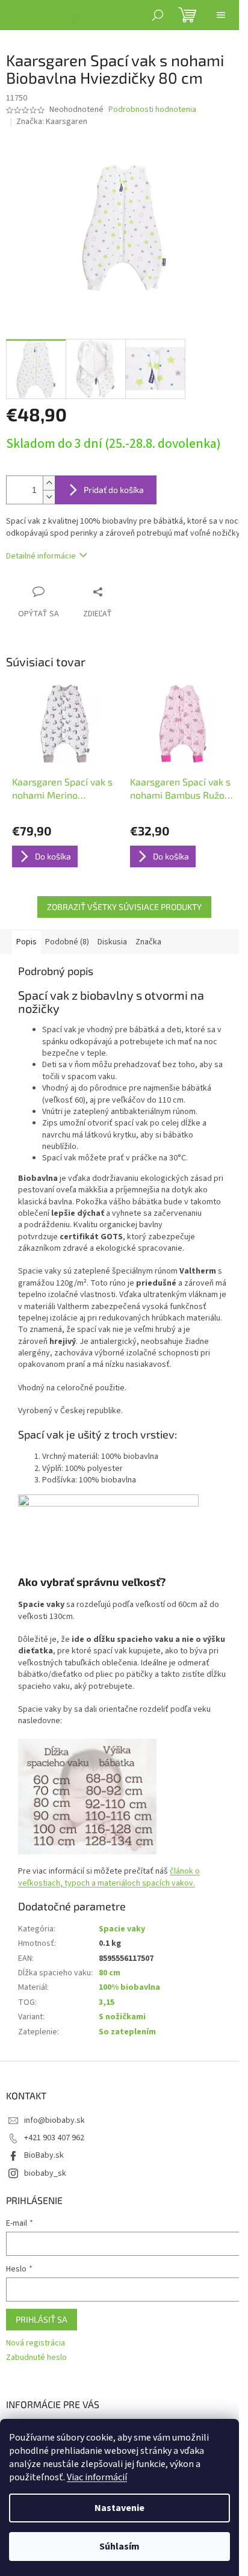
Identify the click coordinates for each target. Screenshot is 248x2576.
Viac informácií (97, 2477)
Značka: (52, 122)
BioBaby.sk (44, 2155)
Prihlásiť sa (42, 2319)
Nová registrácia (36, 2343)
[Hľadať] (158, 15)
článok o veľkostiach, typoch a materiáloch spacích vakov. (109, 1877)
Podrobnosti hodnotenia (152, 110)
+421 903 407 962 (54, 2138)
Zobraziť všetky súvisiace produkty (124, 907)
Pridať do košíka (114, 490)
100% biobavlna (129, 1987)
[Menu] (221, 15)
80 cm (110, 1973)
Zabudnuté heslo (36, 2358)
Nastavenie (119, 2508)
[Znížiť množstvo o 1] (49, 497)
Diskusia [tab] (112, 942)
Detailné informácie (41, 556)
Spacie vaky (122, 1929)
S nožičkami (122, 2017)
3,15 (107, 2002)
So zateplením (127, 2032)
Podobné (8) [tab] (67, 942)
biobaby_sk (45, 2173)
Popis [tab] (26, 942)
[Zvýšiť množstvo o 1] (49, 483)
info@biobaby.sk (54, 2120)
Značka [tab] (148, 942)
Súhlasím (119, 2547)
